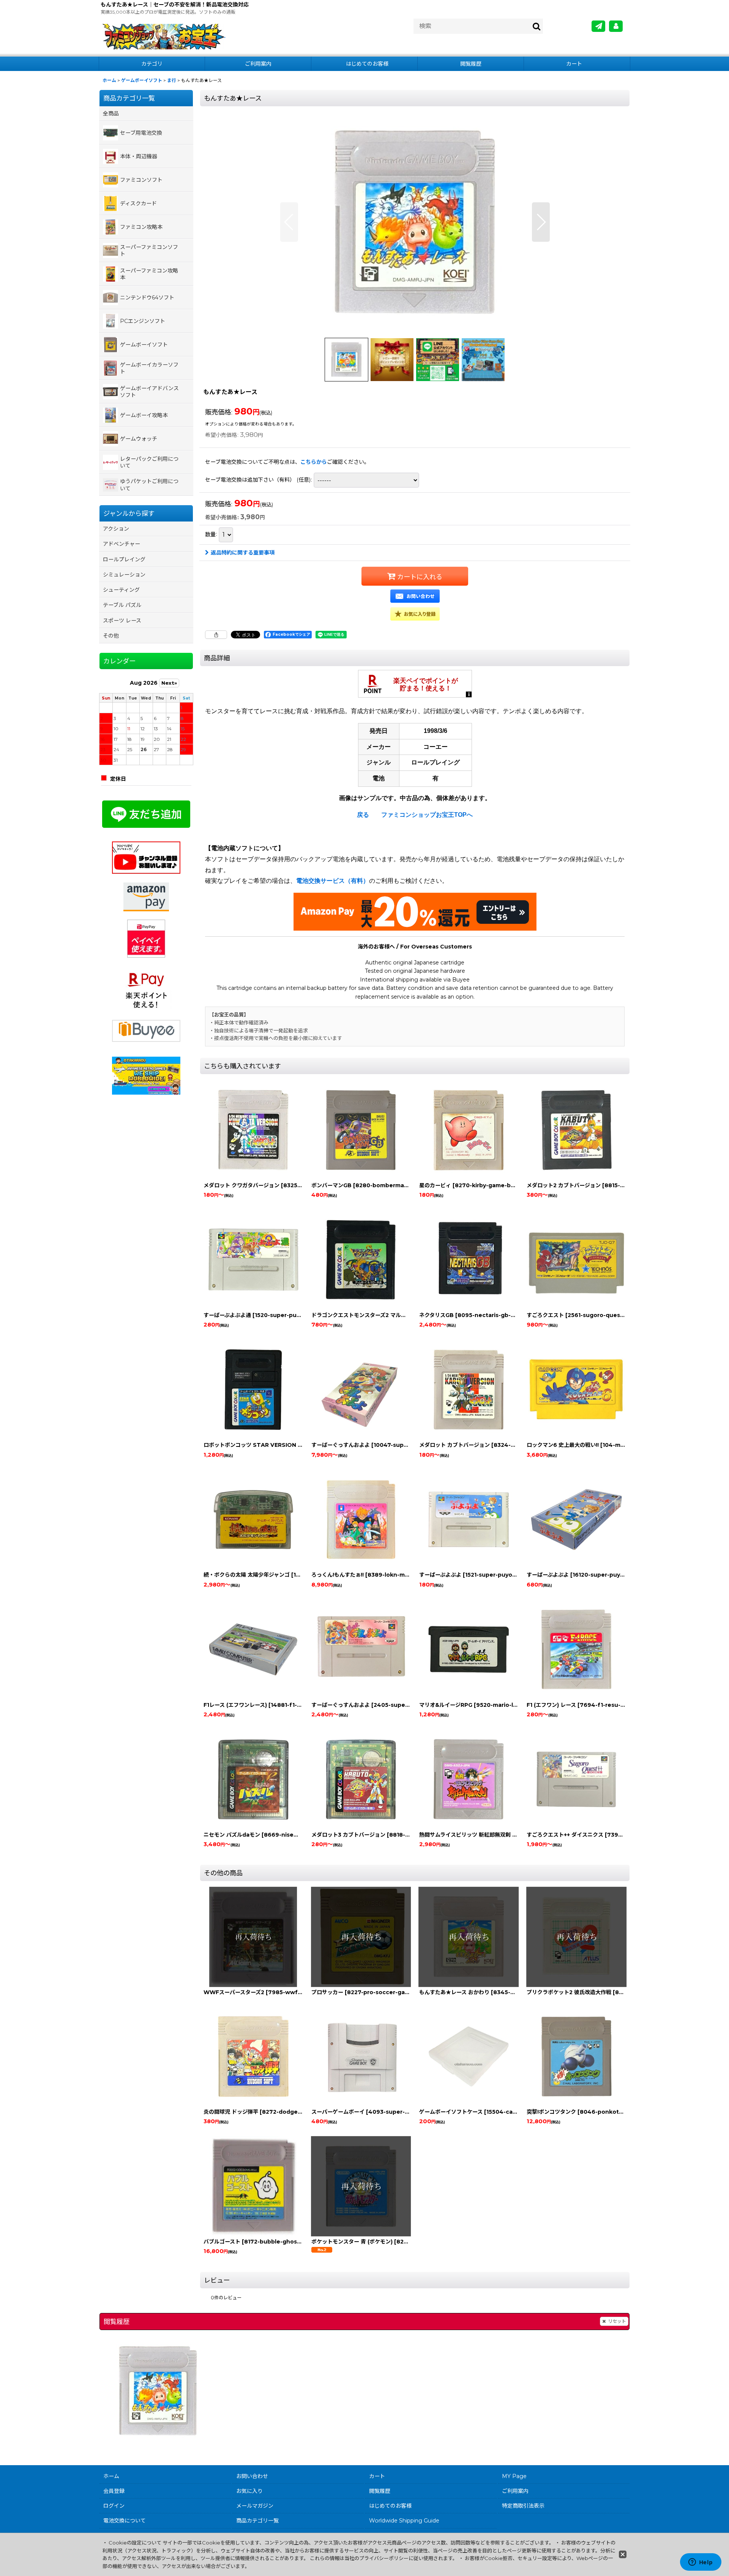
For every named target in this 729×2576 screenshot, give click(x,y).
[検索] (537, 26)
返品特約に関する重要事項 (243, 553)
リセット (617, 2321)
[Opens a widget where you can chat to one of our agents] (701, 2563)
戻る (363, 815)
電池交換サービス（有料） (333, 881)
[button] (289, 222)
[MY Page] (616, 26)
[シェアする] (216, 635)
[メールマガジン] (598, 26)
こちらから (314, 462)
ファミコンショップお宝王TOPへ (427, 815)
